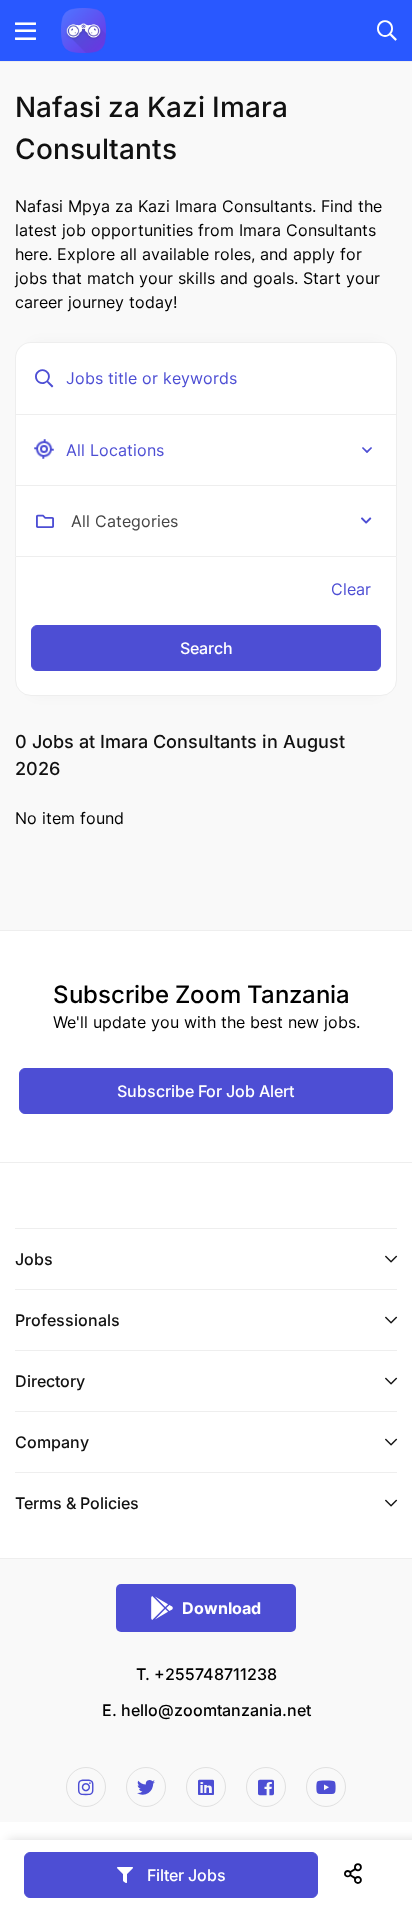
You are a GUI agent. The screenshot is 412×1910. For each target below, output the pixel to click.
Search (206, 648)
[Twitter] (146, 1787)
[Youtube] (326, 1787)
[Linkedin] (206, 1787)
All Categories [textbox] (124, 521)
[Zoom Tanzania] (83, 29)
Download (221, 1608)
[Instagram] (86, 1787)
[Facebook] (266, 1787)
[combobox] (221, 521)
